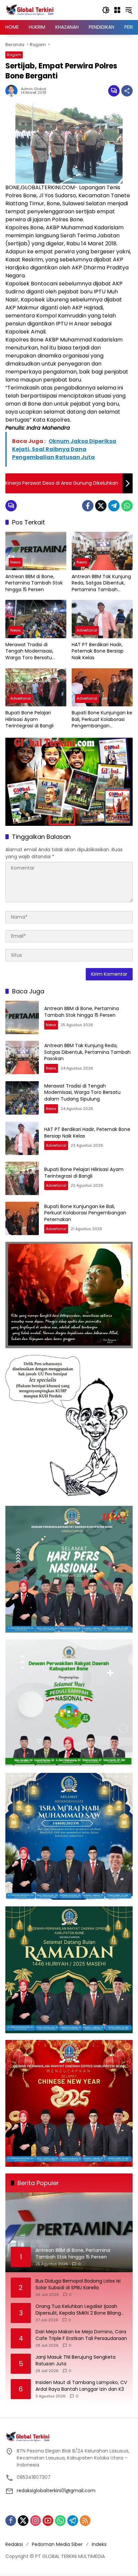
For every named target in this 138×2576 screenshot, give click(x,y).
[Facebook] (88, 506)
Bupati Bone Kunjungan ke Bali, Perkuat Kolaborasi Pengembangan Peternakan (102, 720)
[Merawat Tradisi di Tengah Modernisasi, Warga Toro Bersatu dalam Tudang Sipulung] (36, 619)
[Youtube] (48, 2521)
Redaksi (14, 2544)
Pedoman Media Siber (57, 2544)
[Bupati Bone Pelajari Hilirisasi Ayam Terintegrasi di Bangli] (36, 687)
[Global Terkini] (30, 10)
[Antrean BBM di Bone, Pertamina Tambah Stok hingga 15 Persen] (36, 551)
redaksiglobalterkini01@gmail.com (56, 2491)
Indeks (99, 2544)
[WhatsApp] (127, 506)
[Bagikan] (127, 91)
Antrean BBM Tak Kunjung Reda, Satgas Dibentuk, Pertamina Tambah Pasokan (101, 583)
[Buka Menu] (117, 10)
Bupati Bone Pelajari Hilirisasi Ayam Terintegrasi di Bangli (29, 719)
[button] (106, 10)
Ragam (14, 55)
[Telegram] (114, 506)
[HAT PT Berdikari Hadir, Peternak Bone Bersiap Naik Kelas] (102, 619)
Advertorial (87, 630)
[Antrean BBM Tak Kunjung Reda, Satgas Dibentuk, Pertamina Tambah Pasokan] (102, 551)
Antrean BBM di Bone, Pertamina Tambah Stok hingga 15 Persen (34, 583)
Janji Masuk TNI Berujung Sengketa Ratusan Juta (76, 2361)
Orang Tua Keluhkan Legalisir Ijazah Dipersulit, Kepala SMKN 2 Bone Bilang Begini (78, 2310)
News (16, 562)
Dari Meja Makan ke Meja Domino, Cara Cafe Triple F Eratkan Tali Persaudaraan (81, 2335)
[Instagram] (36, 2521)
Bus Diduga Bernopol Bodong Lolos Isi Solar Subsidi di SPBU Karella (78, 2284)
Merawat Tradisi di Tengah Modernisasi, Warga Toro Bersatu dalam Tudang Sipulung (33, 651)
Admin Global (33, 89)
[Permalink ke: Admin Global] (13, 91)
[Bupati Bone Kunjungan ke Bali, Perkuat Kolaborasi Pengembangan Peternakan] (102, 687)
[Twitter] (101, 506)
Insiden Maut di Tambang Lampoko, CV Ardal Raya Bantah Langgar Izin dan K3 (81, 2386)
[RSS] (85, 2521)
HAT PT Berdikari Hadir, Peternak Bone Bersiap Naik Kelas (98, 651)
